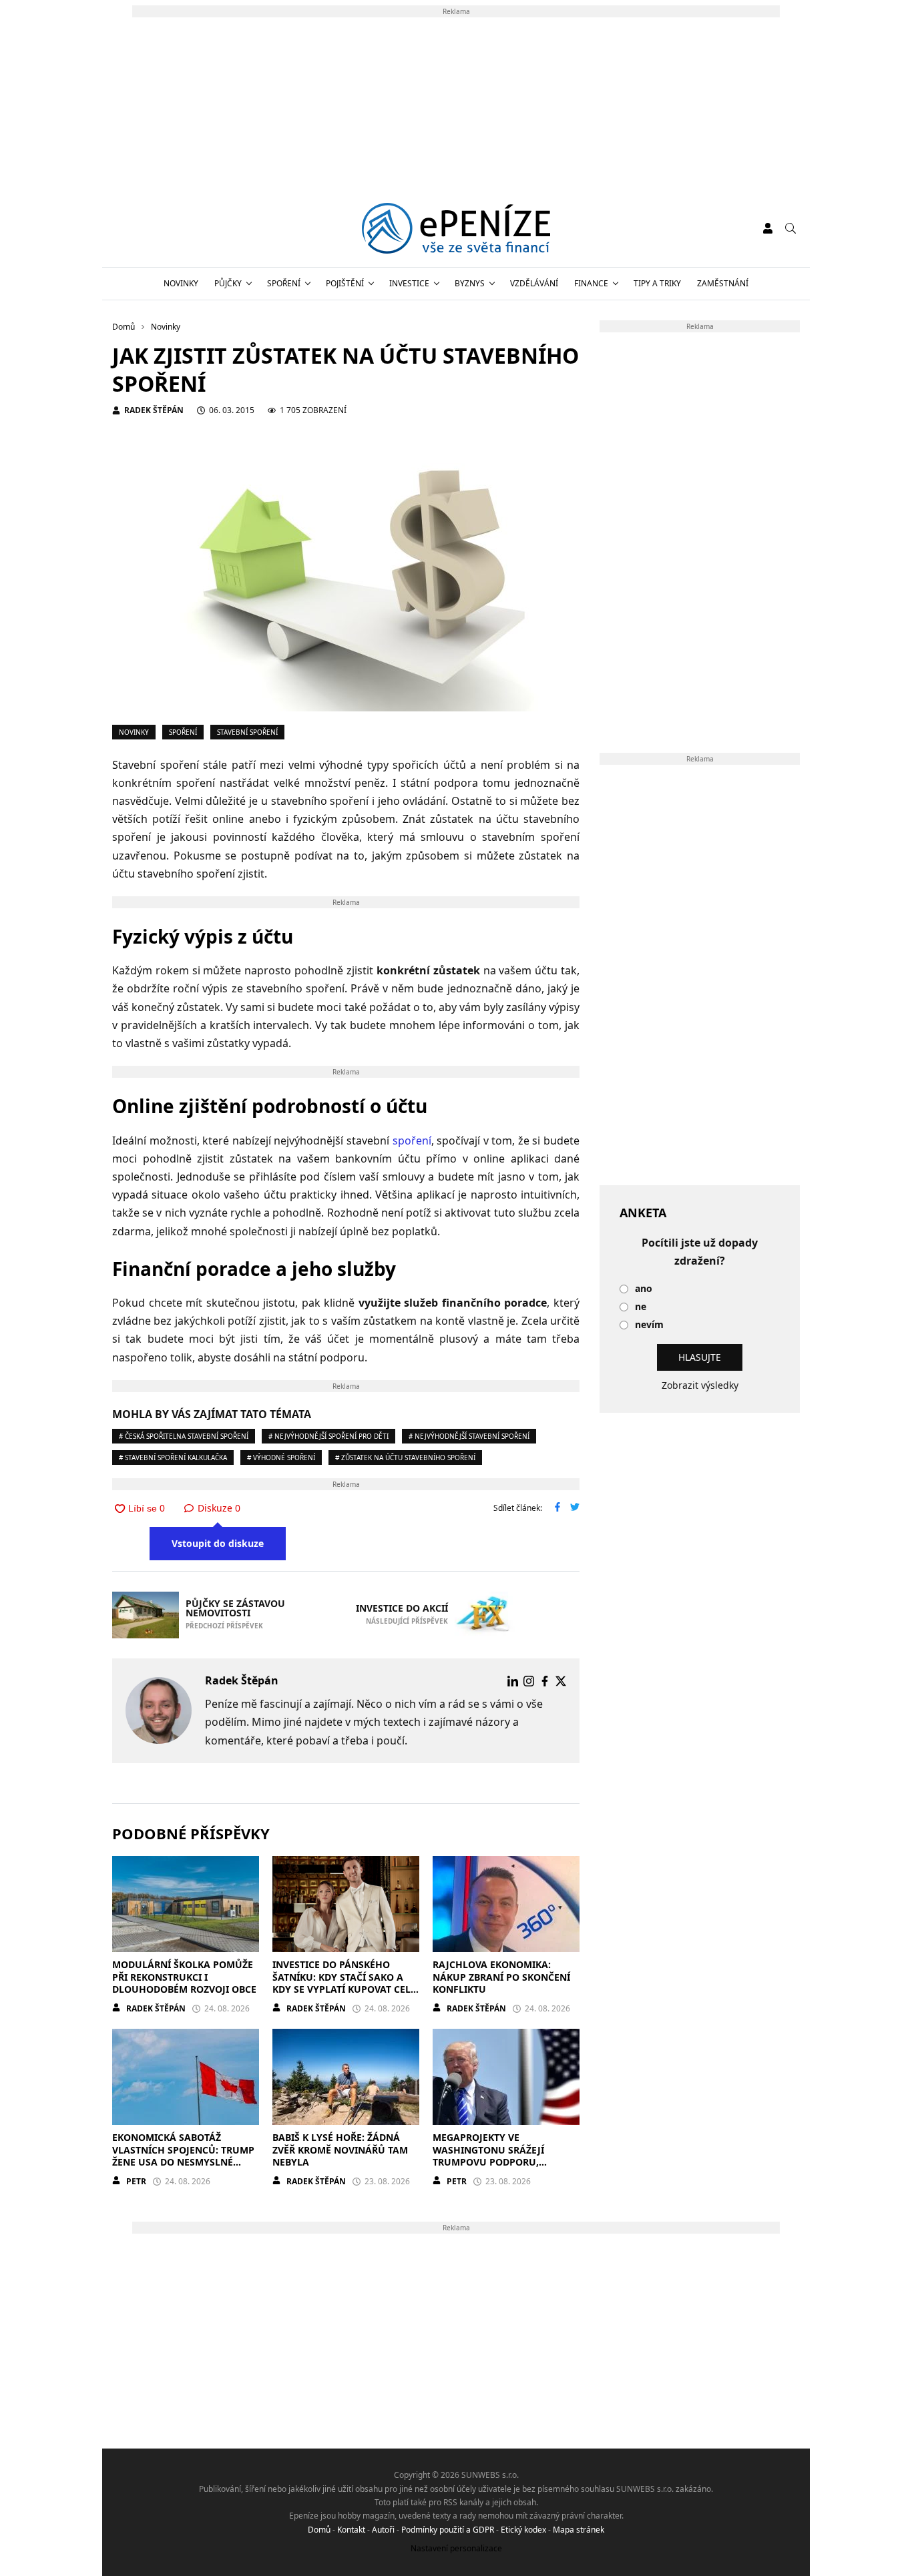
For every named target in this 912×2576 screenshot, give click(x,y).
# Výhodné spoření (281, 1458)
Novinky (181, 283)
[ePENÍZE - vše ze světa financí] (456, 228)
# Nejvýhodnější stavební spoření (469, 1436)
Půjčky (228, 283)
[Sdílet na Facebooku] (557, 1508)
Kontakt (351, 2530)
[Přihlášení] (768, 228)
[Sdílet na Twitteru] (575, 1508)
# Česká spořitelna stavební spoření (184, 1436)
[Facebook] (545, 1681)
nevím (649, 1325)
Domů (319, 2530)
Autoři (383, 2530)
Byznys (470, 283)
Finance (591, 283)
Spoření (284, 283)
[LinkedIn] (513, 1681)
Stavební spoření (247, 732)
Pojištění (345, 283)
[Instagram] (529, 1681)
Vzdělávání (534, 283)
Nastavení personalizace (456, 2548)
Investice (409, 283)
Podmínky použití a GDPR (448, 2530)
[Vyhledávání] (790, 228)
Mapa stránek (579, 2530)
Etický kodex (523, 2530)
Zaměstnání (723, 283)
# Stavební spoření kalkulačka (173, 1458)
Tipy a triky (657, 283)
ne (641, 1307)
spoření (412, 1141)
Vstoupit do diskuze (218, 1543)
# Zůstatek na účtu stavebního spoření (405, 1458)
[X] (561, 1681)
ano (644, 1289)
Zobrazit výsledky (700, 1385)
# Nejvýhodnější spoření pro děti (328, 1436)
